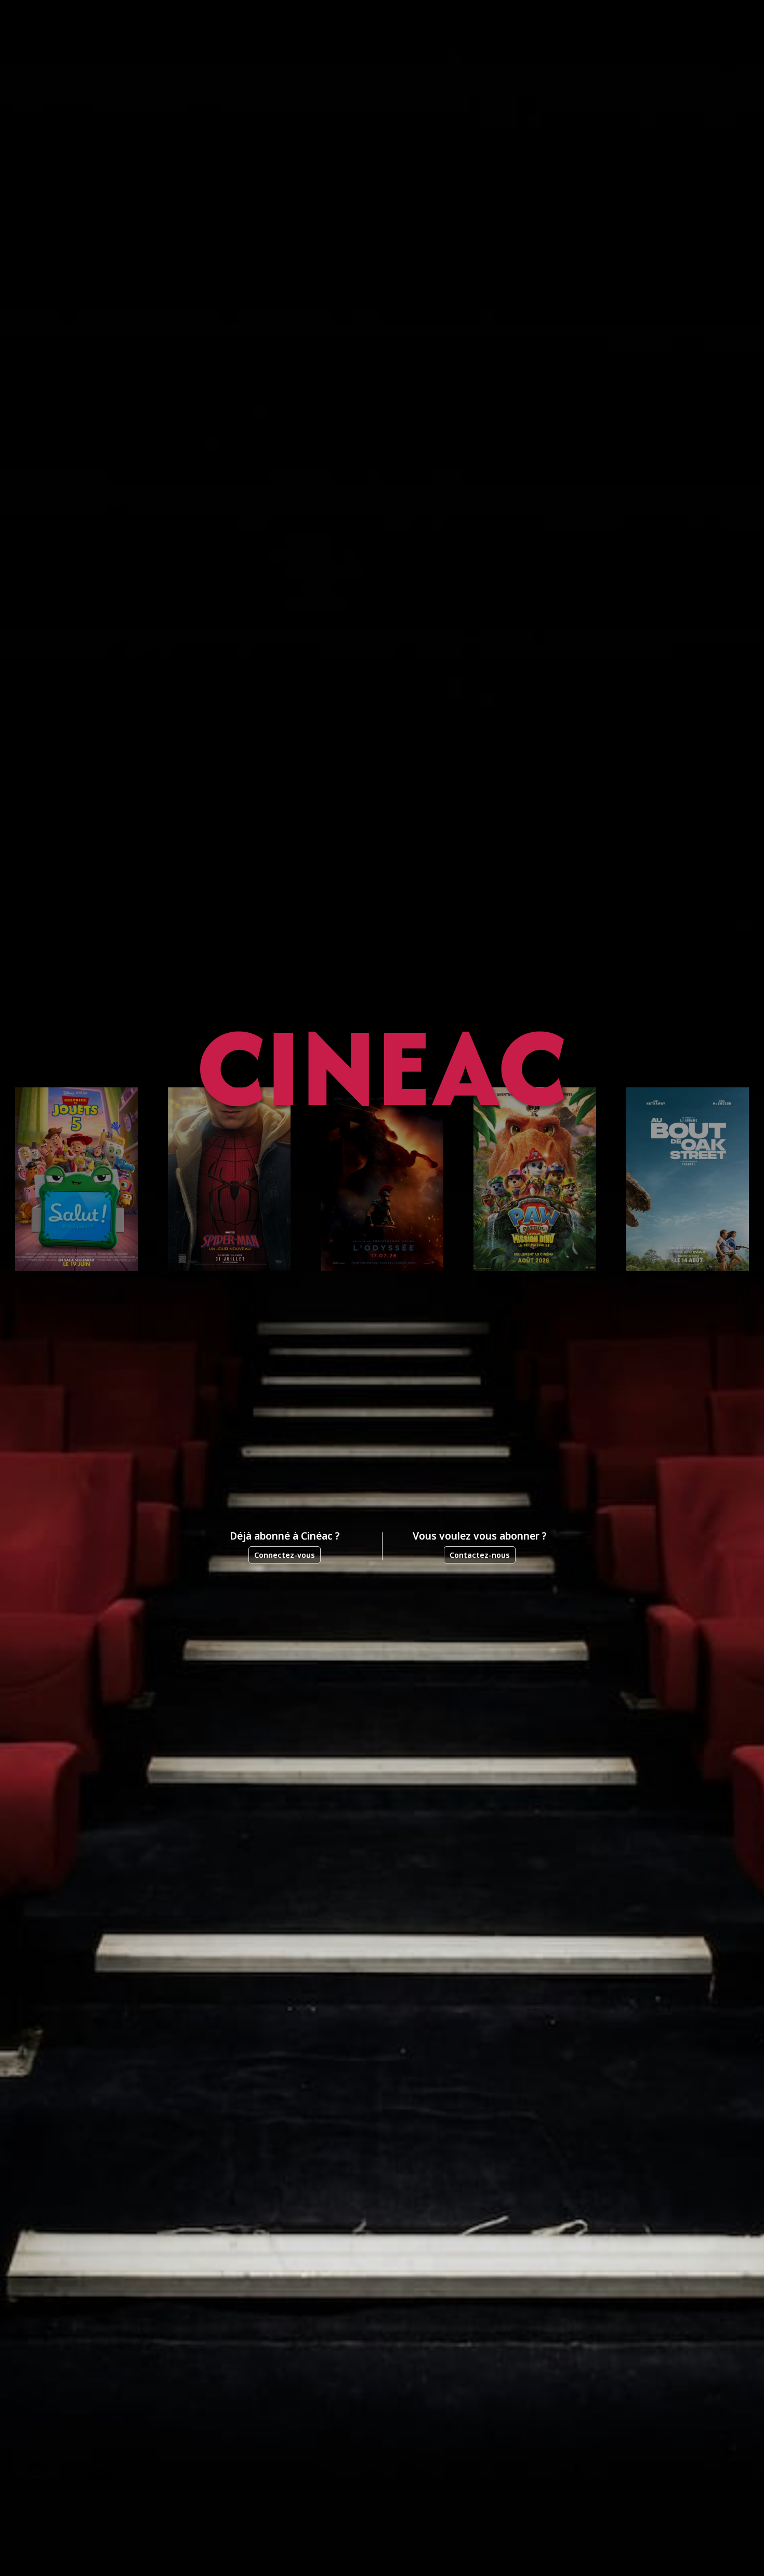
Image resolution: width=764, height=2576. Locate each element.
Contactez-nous (480, 1555)
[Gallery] (382, 1179)
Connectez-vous (285, 1555)
